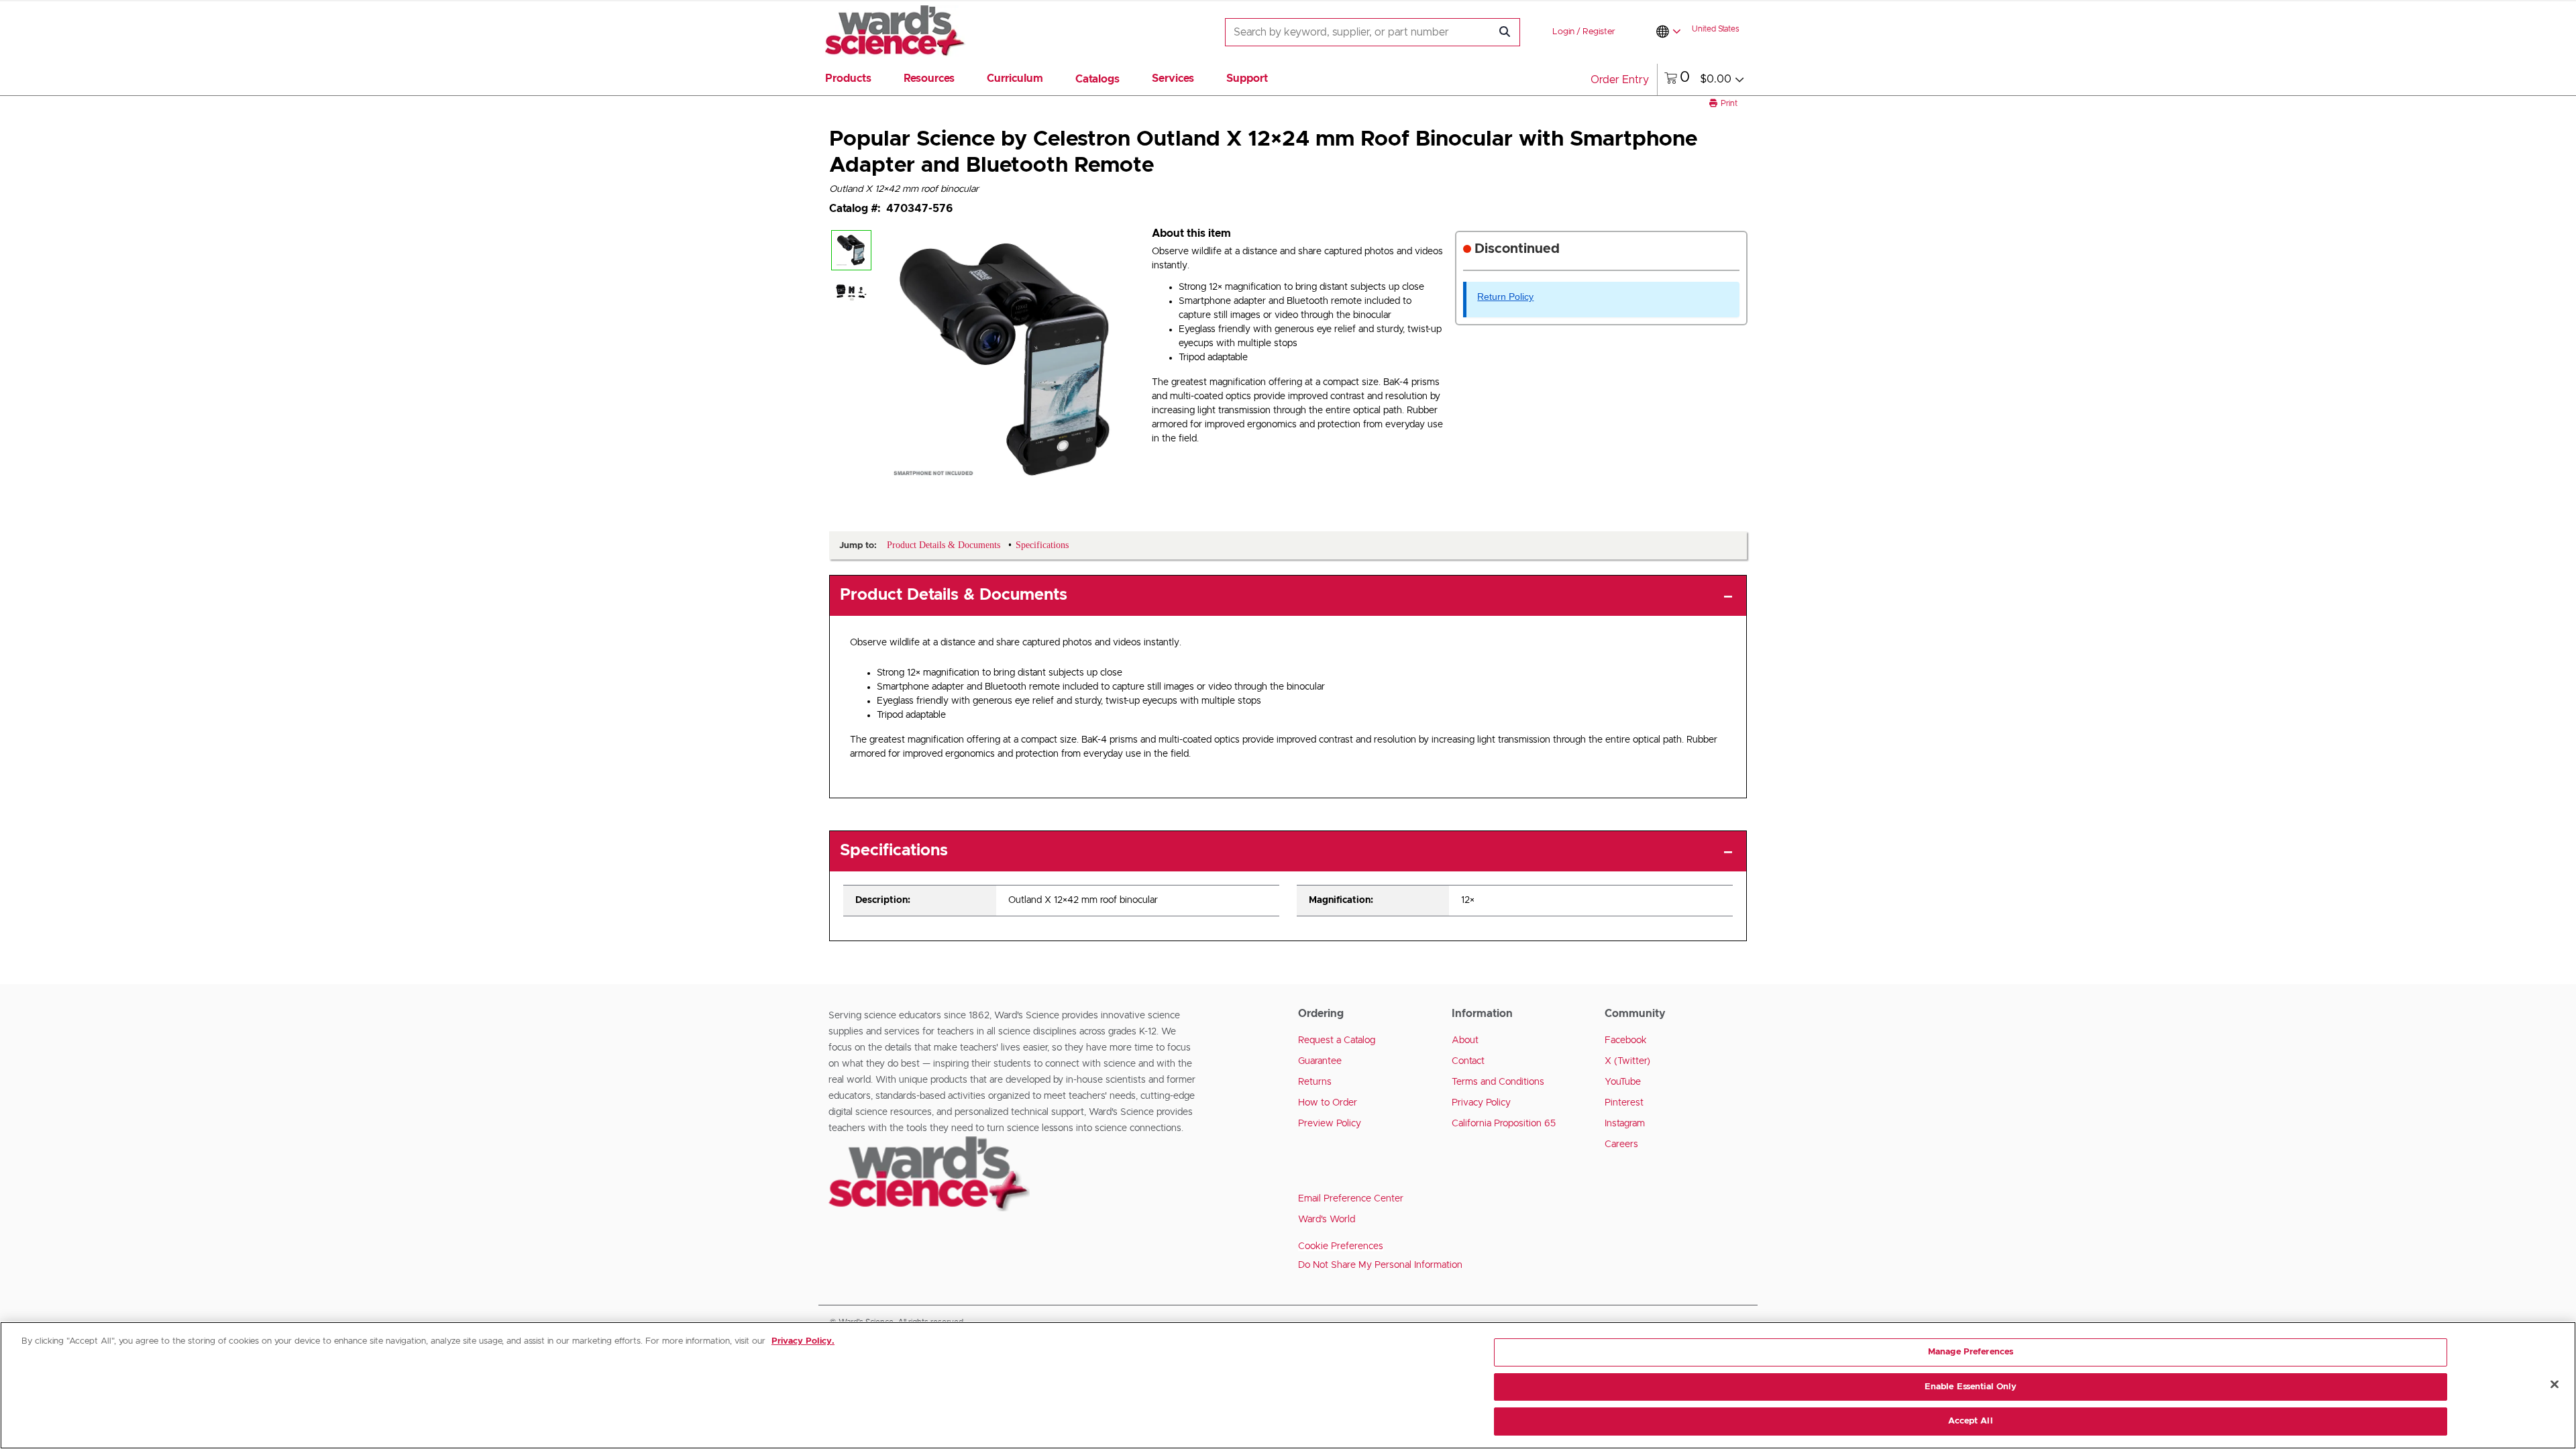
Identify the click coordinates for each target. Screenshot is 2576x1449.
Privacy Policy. (803, 1341)
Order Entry (1620, 80)
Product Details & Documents (954, 595)
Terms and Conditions (1498, 1082)
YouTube (1623, 1082)
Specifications (894, 851)
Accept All (1970, 1421)
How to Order (1328, 1103)
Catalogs (1097, 79)
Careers (1621, 1144)
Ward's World (1327, 1220)
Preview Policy (1330, 1124)
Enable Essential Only (1971, 1387)
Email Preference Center (1351, 1199)
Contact (1468, 1061)
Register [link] (1599, 32)
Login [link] (1563, 32)
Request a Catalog (1337, 1040)
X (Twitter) (1627, 1061)
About (1465, 1040)
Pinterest (1624, 1103)
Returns (1315, 1082)
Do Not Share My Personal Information (1380, 1265)
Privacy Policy (1481, 1103)
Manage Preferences (1971, 1352)
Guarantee (1320, 1061)
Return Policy (1505, 297)
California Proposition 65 (1504, 1124)
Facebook (1626, 1040)
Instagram (1625, 1124)
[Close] (2555, 1385)
